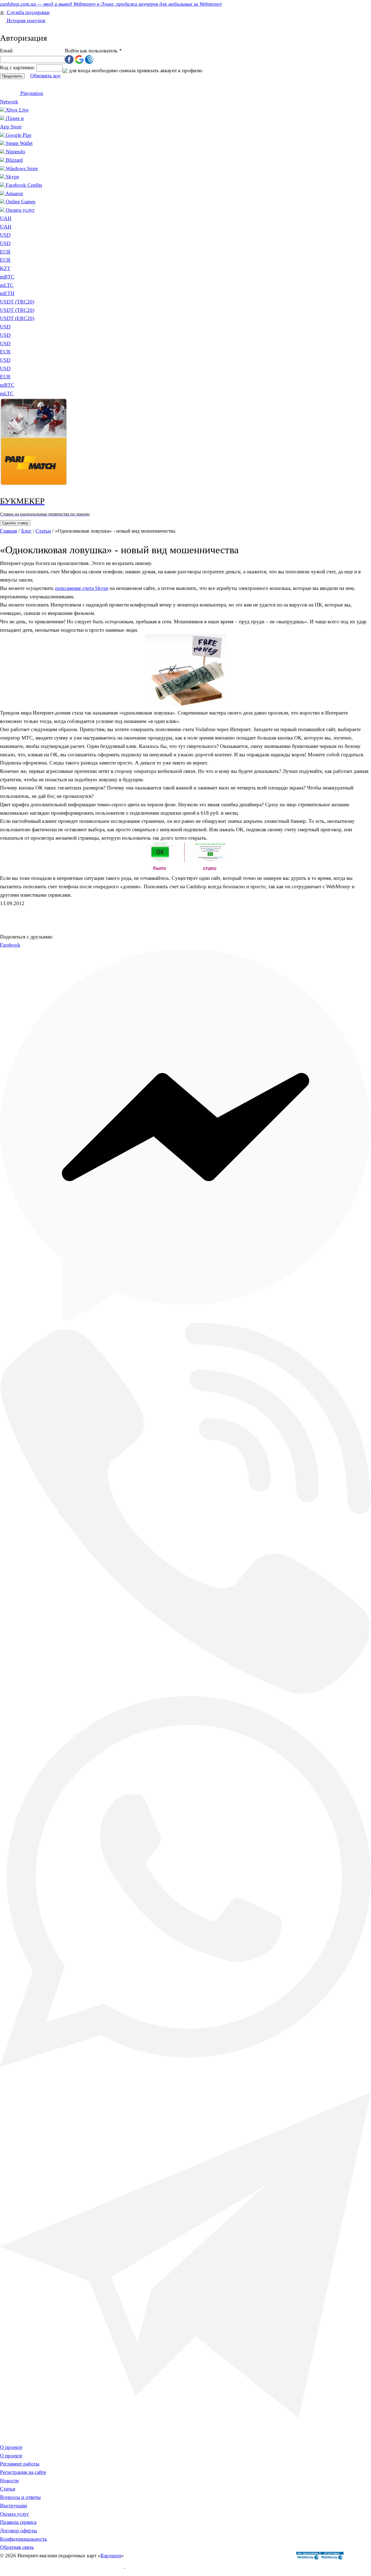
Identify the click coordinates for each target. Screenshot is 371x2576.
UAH (6, 227)
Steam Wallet (19, 143)
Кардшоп (111, 2556)
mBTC (7, 385)
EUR (5, 252)
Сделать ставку (15, 523)
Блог (26, 531)
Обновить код (45, 76)
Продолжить (12, 76)
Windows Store (22, 168)
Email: (7, 51)
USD (5, 235)
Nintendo (15, 152)
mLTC (7, 393)
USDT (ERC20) (17, 318)
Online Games (21, 202)
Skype (12, 177)
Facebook (10, 945)
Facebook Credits (24, 185)
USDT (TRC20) (17, 310)
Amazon (14, 193)
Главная (9, 531)
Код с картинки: (18, 67)
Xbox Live (17, 110)
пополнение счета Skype (82, 588)
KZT (5, 268)
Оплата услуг (20, 210)
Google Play (19, 135)
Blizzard (14, 160)
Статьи (43, 531)
